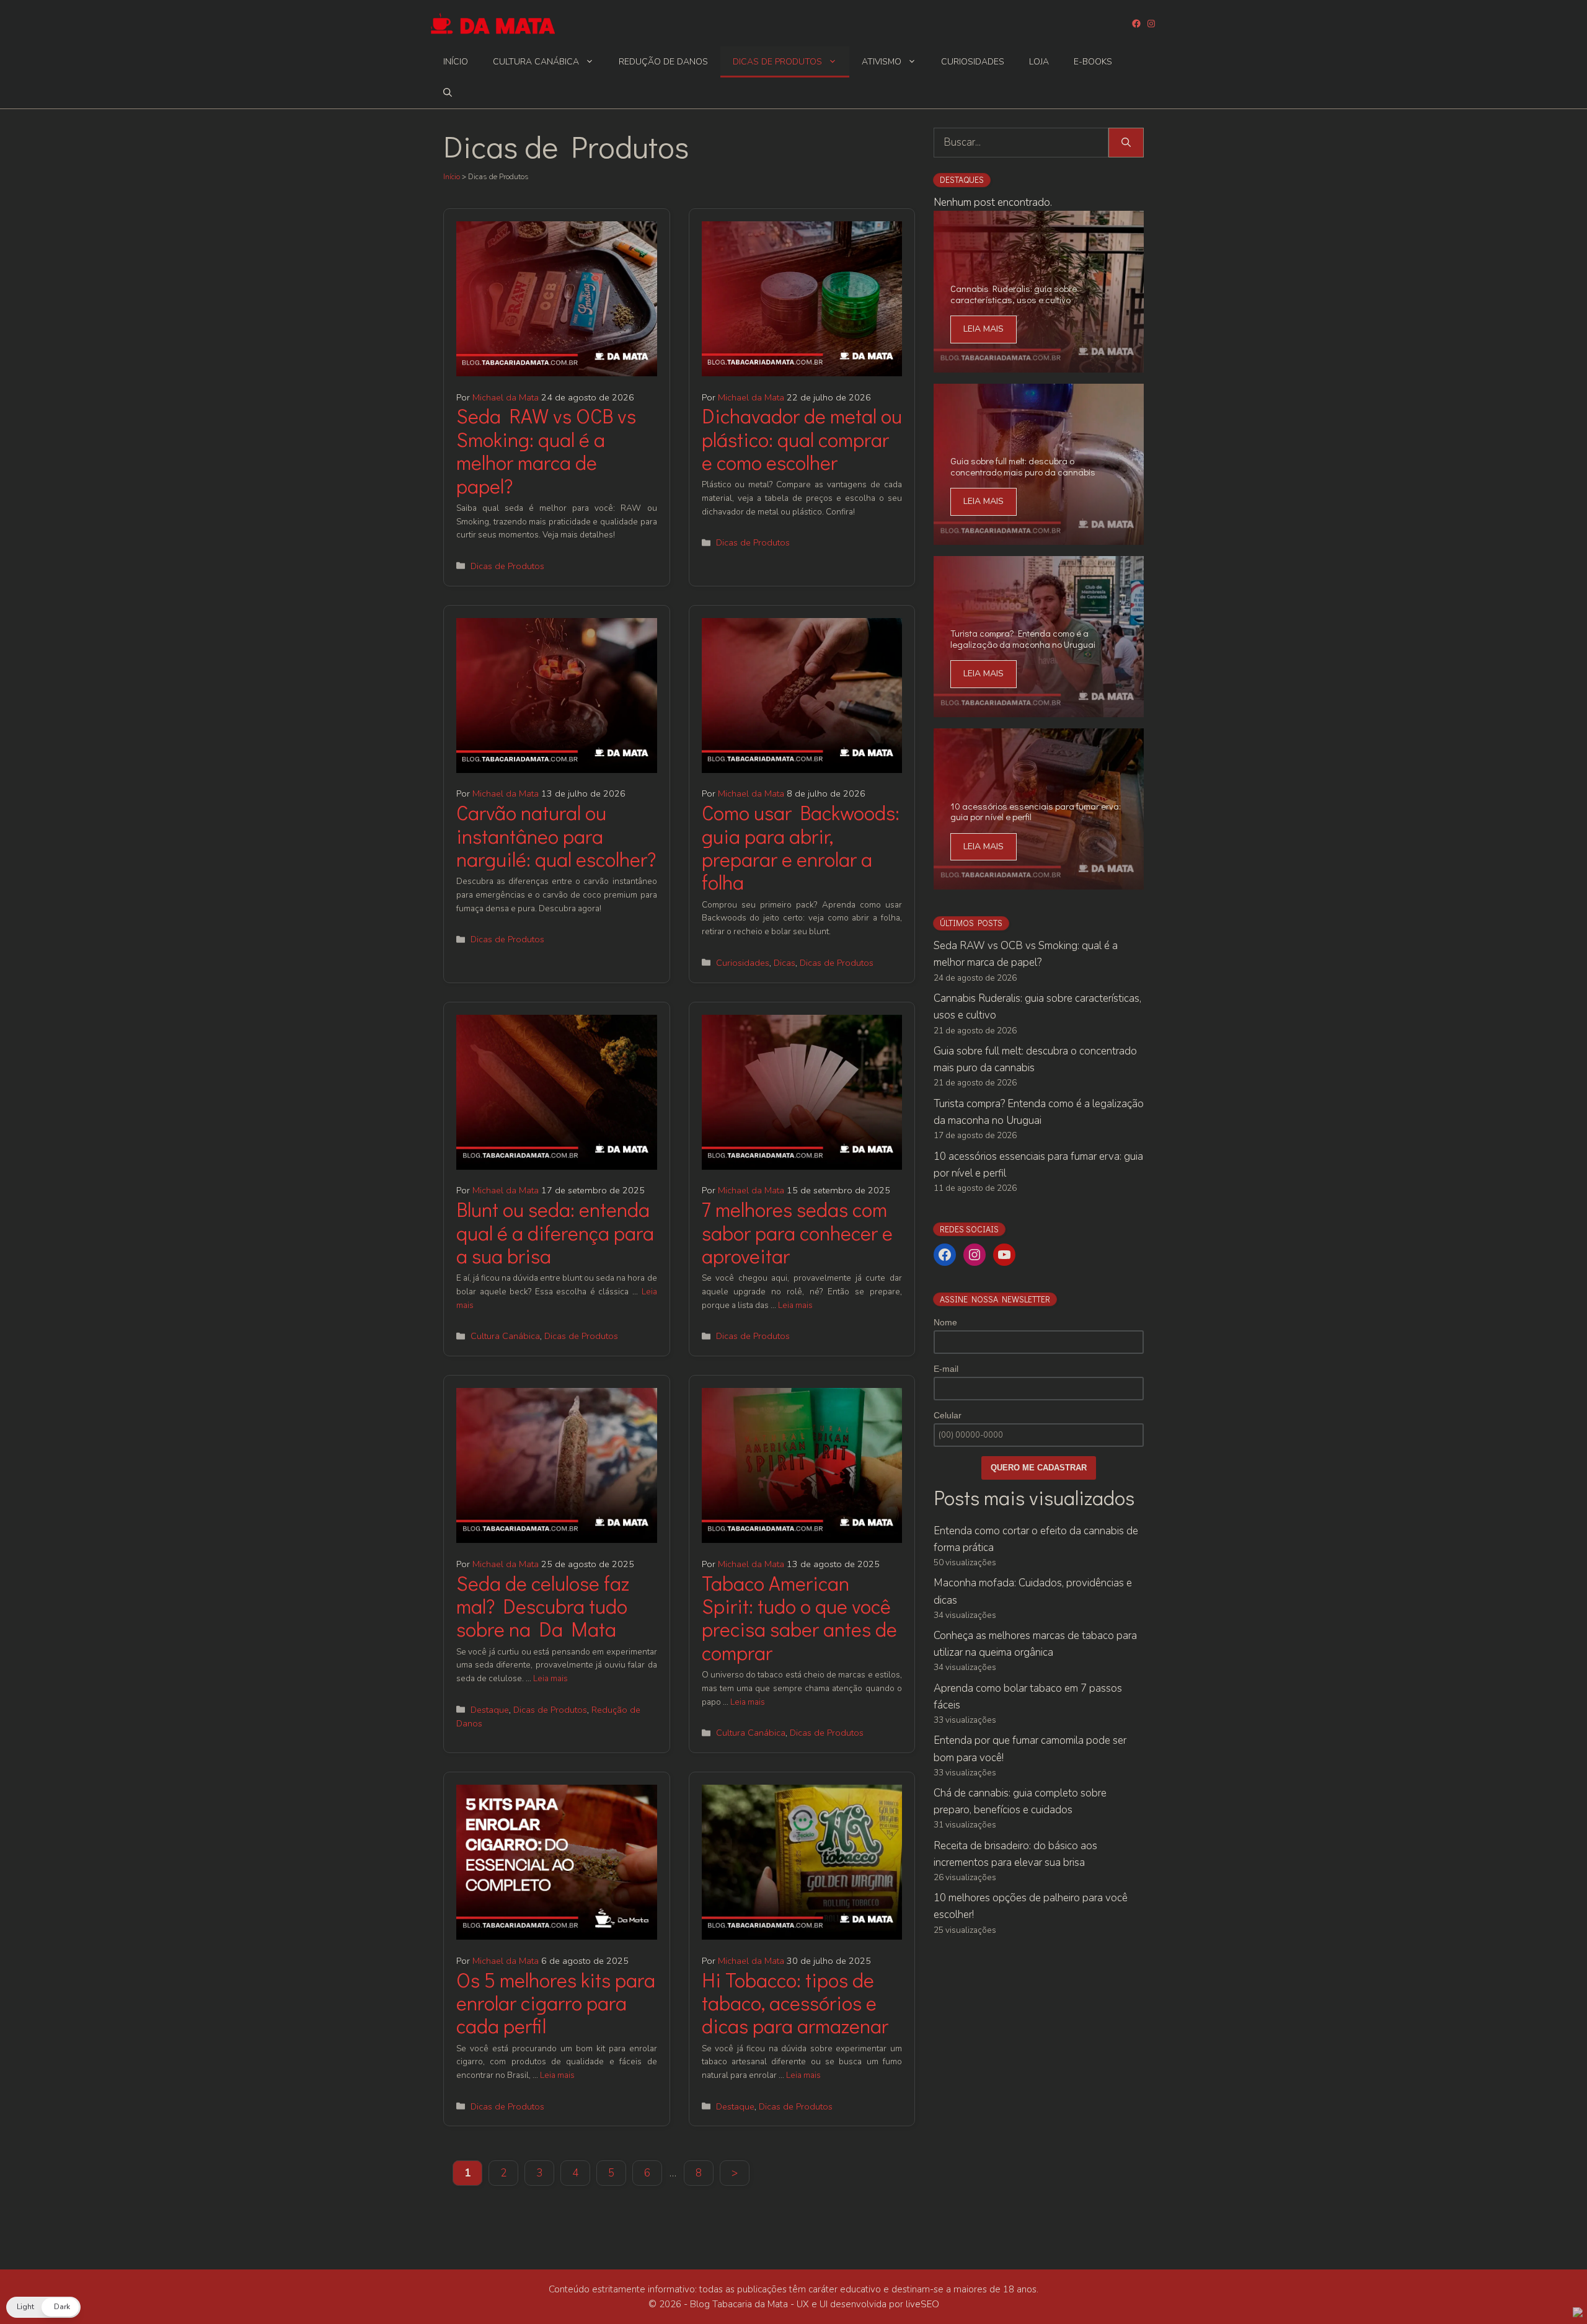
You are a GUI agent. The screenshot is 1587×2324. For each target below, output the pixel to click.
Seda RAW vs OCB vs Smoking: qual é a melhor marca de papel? (546, 450)
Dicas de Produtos (777, 62)
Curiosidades (973, 62)
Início (456, 62)
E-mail (946, 1369)
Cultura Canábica (536, 62)
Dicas (785, 963)
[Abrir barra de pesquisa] (448, 93)
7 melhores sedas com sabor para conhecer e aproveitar (797, 1232)
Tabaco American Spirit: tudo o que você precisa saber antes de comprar (799, 1618)
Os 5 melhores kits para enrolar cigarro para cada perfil (556, 2003)
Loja (1039, 62)
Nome (945, 1322)
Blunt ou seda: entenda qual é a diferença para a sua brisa (555, 1232)
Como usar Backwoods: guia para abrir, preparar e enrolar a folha (801, 847)
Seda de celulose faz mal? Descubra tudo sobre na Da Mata (543, 1606)
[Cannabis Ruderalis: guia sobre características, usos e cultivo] (1039, 364)
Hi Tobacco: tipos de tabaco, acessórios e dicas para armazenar (795, 2003)
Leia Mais (984, 329)
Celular (948, 1415)
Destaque (490, 1710)
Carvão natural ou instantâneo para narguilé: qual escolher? (556, 836)
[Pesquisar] (1126, 143)
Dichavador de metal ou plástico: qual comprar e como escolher (802, 439)
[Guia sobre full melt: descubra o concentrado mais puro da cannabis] (1039, 536)
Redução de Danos (663, 62)
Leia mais (795, 1305)
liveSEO (922, 2304)
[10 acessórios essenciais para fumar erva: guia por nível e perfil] (1039, 881)
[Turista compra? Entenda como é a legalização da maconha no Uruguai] (1039, 708)
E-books (1093, 62)
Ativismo (882, 62)
